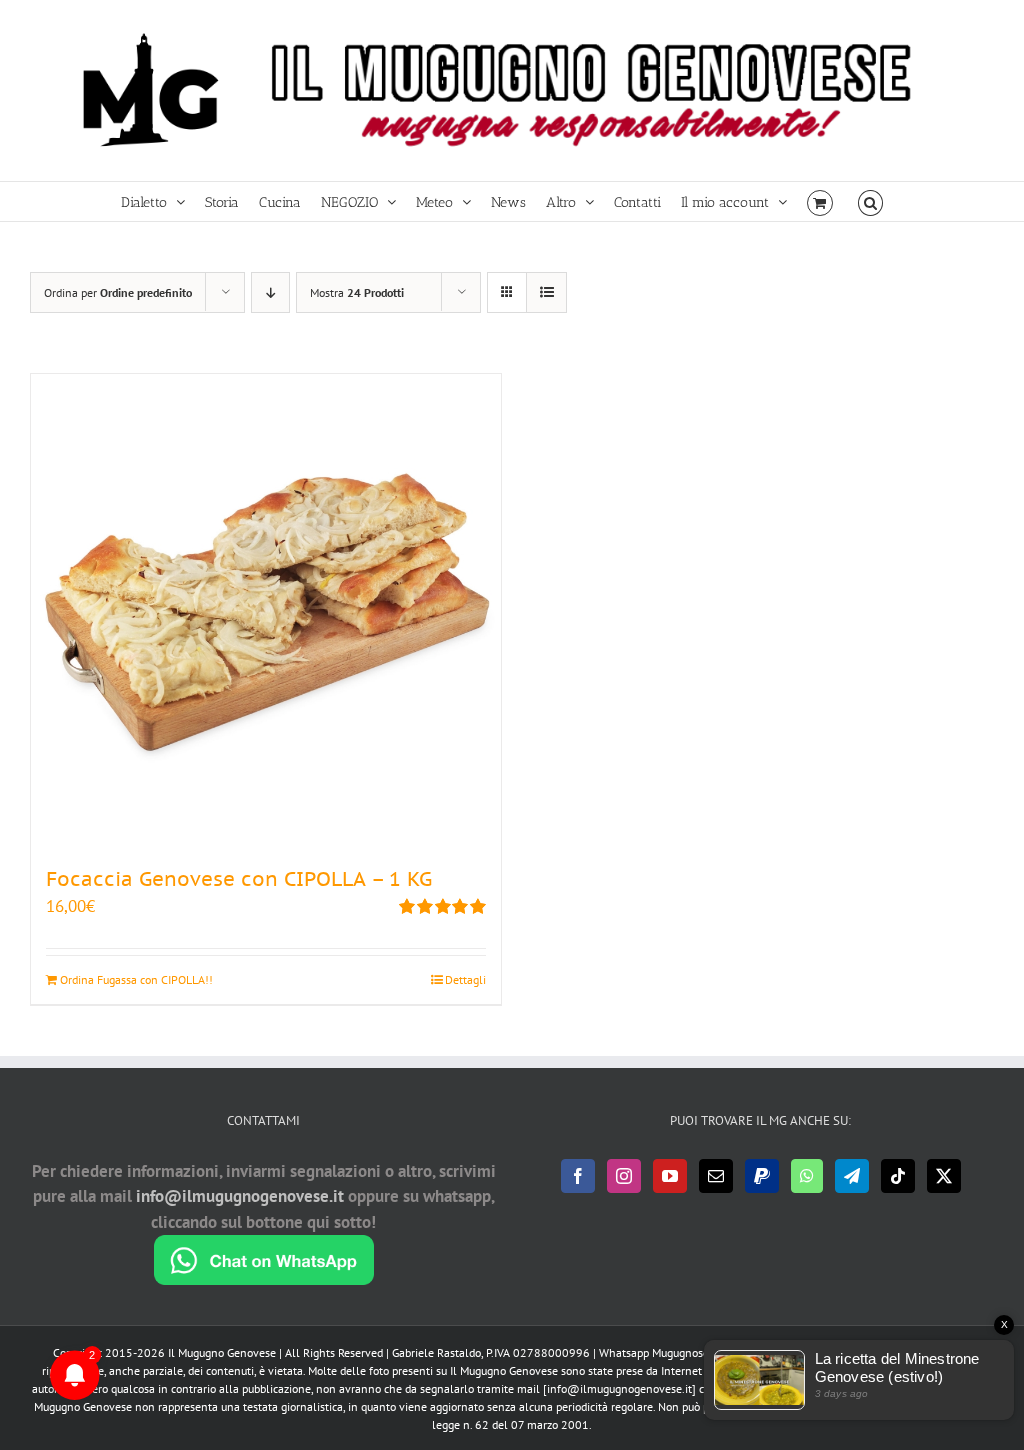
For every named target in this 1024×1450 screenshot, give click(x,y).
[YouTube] (670, 1176)
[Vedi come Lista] (546, 292)
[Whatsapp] (807, 1176)
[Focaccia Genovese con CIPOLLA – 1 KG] (266, 609)
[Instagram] (624, 1176)
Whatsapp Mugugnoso (655, 1352)
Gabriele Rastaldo (436, 1352)
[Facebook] (578, 1176)
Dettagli (465, 979)
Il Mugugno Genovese (222, 1352)
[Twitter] (944, 1176)
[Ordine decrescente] (270, 292)
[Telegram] (852, 1176)
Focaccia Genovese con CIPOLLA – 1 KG (239, 879)
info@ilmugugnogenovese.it (240, 1196)
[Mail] (716, 1176)
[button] (870, 201)
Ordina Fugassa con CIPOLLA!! (136, 979)
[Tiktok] (898, 1176)
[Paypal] (762, 1176)
